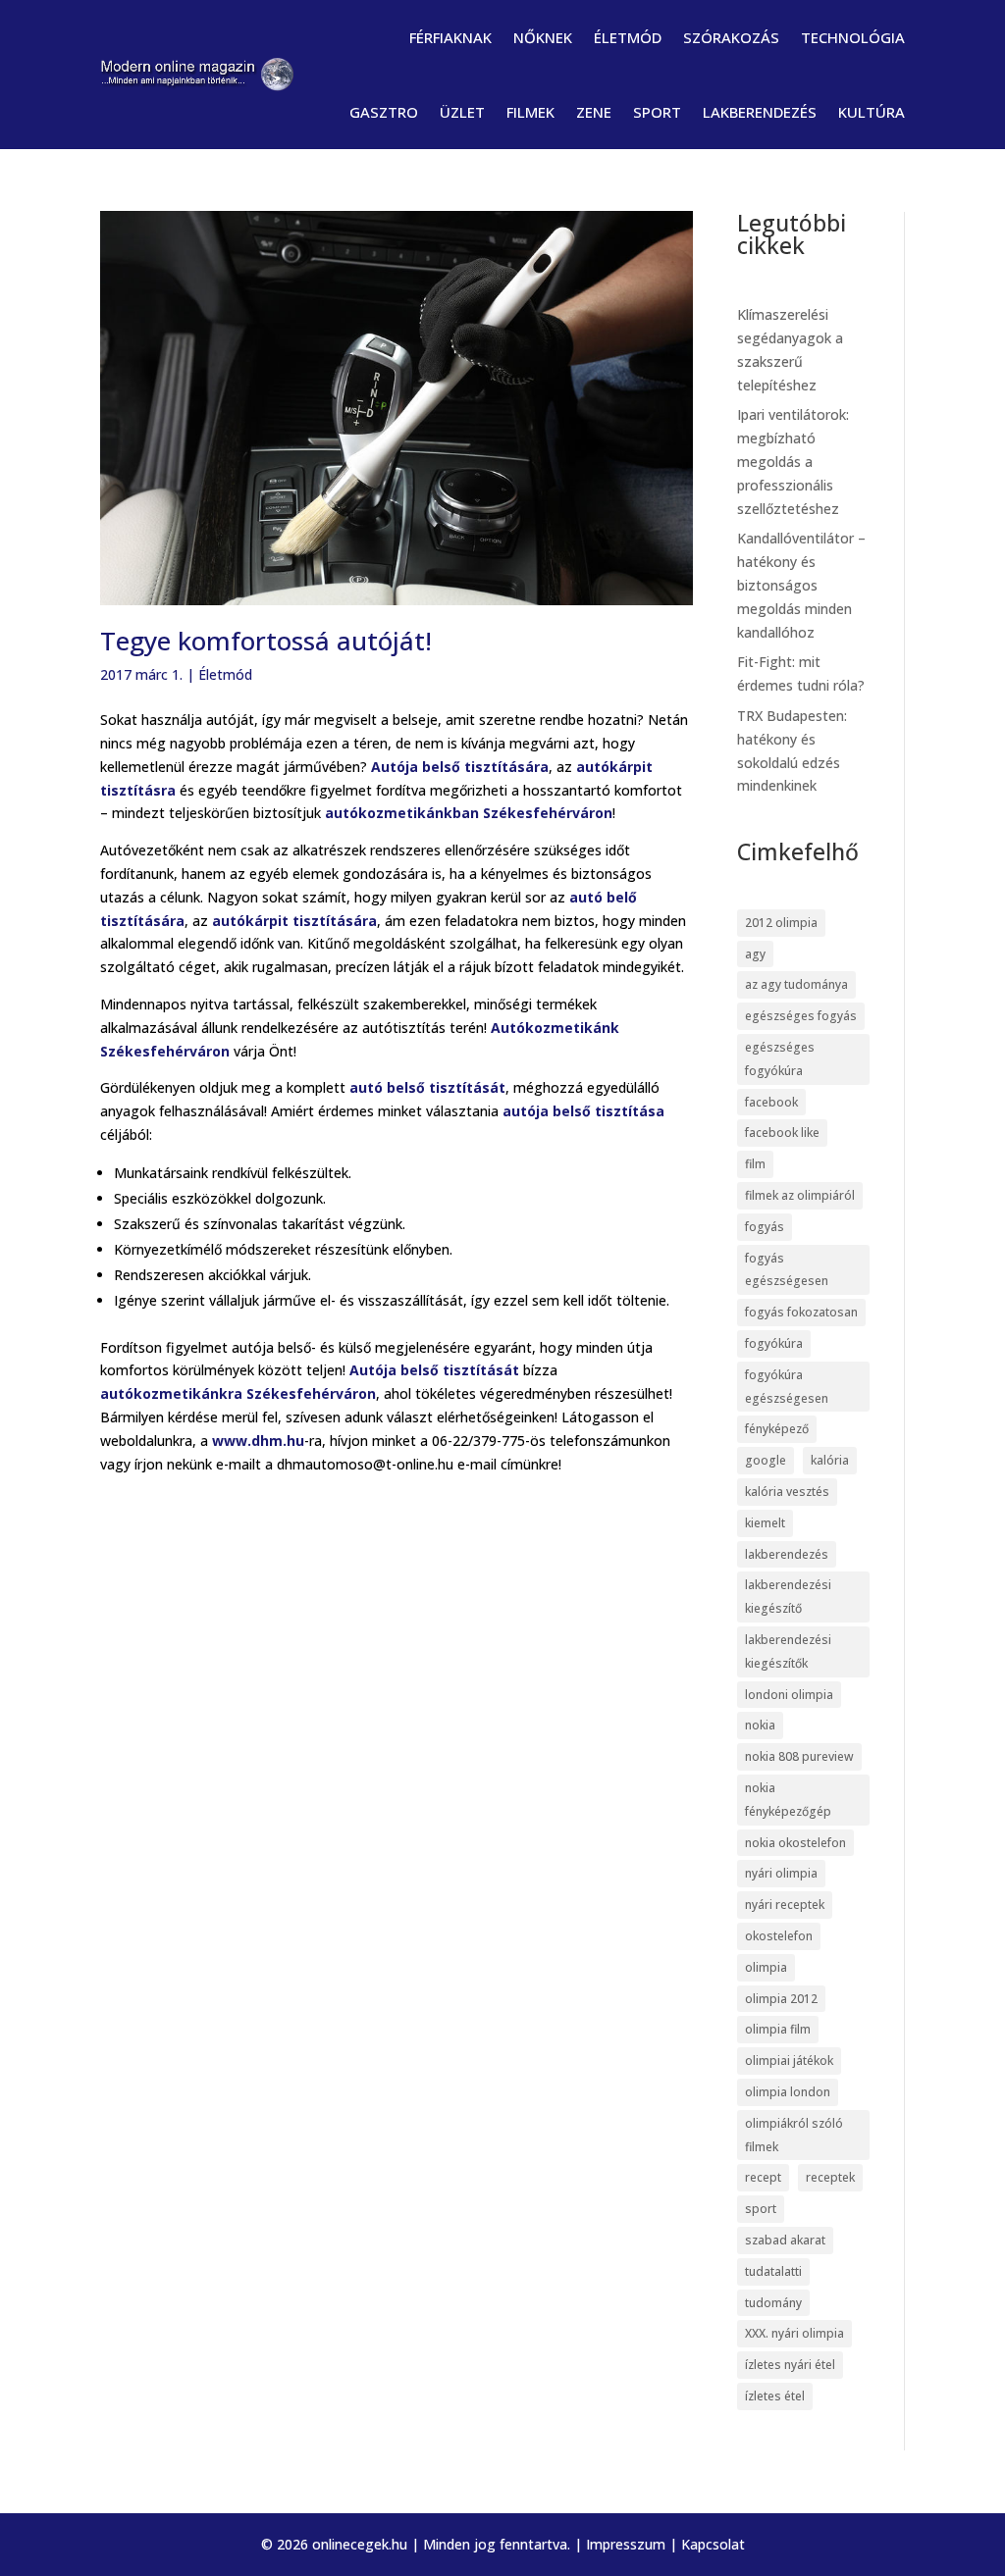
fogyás (765, 1227)
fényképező (777, 1429)
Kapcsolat (713, 2544)
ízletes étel (775, 2396)
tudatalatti (773, 2271)
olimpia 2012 (781, 1999)
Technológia (853, 37)
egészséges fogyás (801, 1016)
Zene (594, 112)
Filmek (530, 112)
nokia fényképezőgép (788, 1800)
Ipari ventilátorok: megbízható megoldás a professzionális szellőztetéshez (793, 461)
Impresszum (626, 2544)
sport (761, 2209)
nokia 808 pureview (799, 1756)
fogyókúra (774, 1343)
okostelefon (779, 1936)
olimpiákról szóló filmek (794, 2135)
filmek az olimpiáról (800, 1195)
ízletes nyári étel (790, 2365)
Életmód (628, 37)
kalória (830, 1460)
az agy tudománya (796, 984)
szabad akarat (785, 2240)
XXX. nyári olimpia (794, 2333)
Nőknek (543, 37)
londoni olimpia (789, 1695)
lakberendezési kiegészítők (788, 1651)
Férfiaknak (450, 37)
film (755, 1164)
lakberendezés (787, 1554)
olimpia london (788, 2092)
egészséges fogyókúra (780, 1059)
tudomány (773, 2303)
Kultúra (872, 112)
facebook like (782, 1133)
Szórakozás (731, 37)
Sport (657, 112)
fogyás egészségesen (787, 1270)
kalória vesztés (787, 1492)
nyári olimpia (781, 1873)
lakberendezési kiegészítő (788, 1597)
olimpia (766, 1967)
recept (763, 2177)
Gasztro (384, 112)
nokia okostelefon (795, 1843)
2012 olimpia (781, 923)
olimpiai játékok (789, 2061)
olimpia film (778, 2029)
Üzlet (462, 112)
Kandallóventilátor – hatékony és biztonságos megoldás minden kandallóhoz (801, 585)
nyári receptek (785, 1905)
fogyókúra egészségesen (787, 1387)
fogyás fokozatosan (801, 1312)
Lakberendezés (760, 112)
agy (755, 954)
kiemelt (765, 1523)
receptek (830, 2177)
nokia (760, 1725)
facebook (771, 1102)
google (766, 1460)
